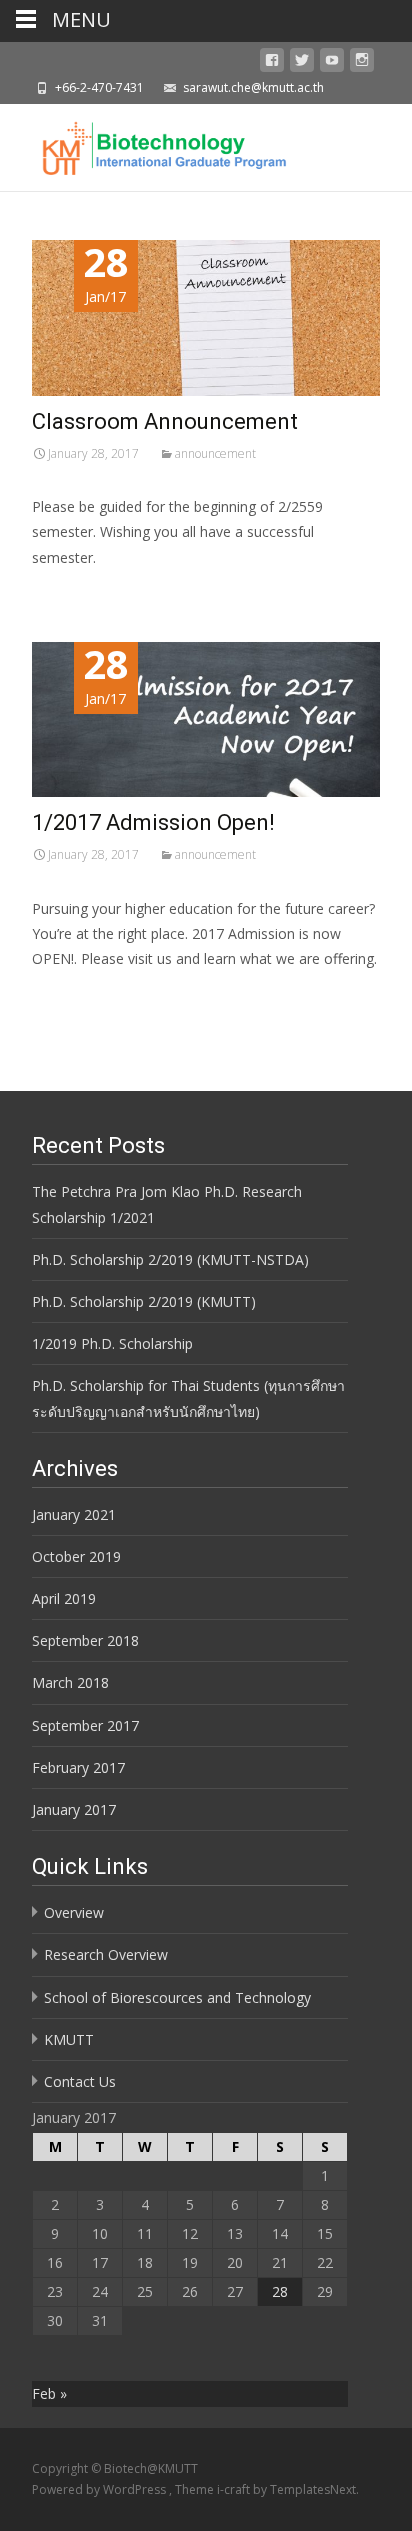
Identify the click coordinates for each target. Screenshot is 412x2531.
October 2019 (76, 1556)
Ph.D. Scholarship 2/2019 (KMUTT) (144, 1301)
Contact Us (80, 2081)
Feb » (49, 2393)
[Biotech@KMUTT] (147, 144)
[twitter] (302, 63)
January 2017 (74, 1809)
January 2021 (74, 1514)
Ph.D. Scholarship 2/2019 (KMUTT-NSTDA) (170, 1259)
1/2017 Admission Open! (153, 822)
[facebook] (272, 63)
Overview (74, 1912)
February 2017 (78, 1767)
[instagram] (362, 63)
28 (280, 2291)
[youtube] (332, 63)
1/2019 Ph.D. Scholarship (112, 1343)
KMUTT (69, 2039)
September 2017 (85, 1725)
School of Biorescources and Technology (177, 1997)
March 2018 (70, 1682)
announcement (215, 453)
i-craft (235, 2489)
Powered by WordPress (100, 2489)
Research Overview (106, 1954)
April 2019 (64, 1598)
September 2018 (85, 1640)
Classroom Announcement (165, 421)
